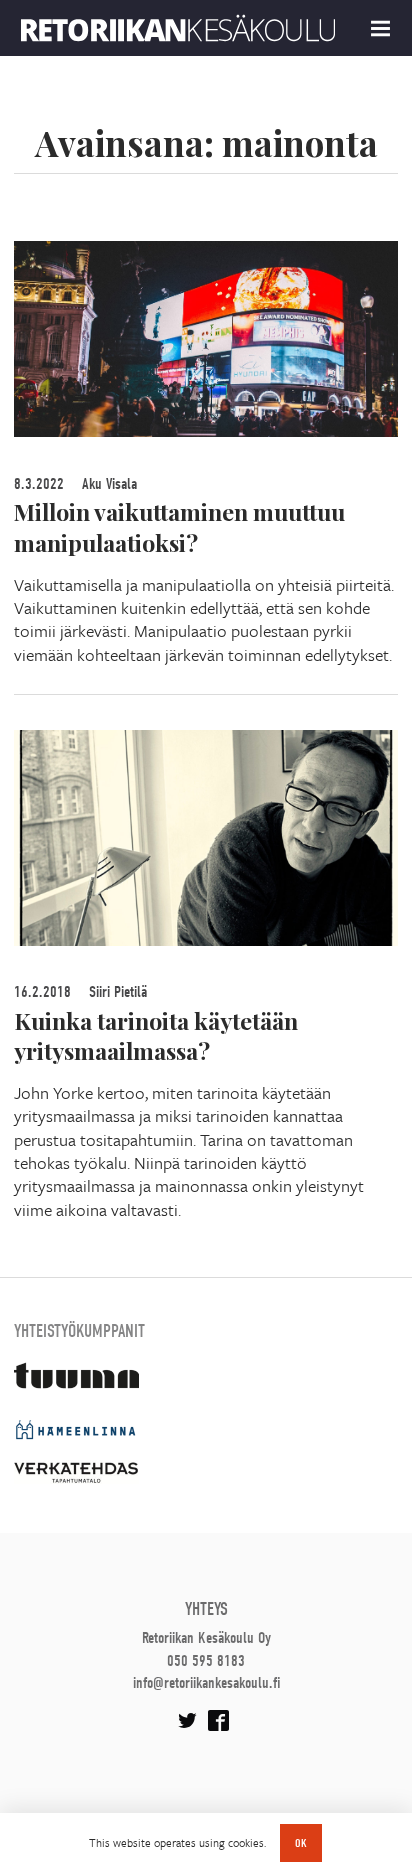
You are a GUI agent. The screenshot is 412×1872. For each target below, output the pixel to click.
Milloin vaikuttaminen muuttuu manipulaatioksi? (179, 527)
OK (301, 1843)
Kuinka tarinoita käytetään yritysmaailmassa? (156, 1036)
